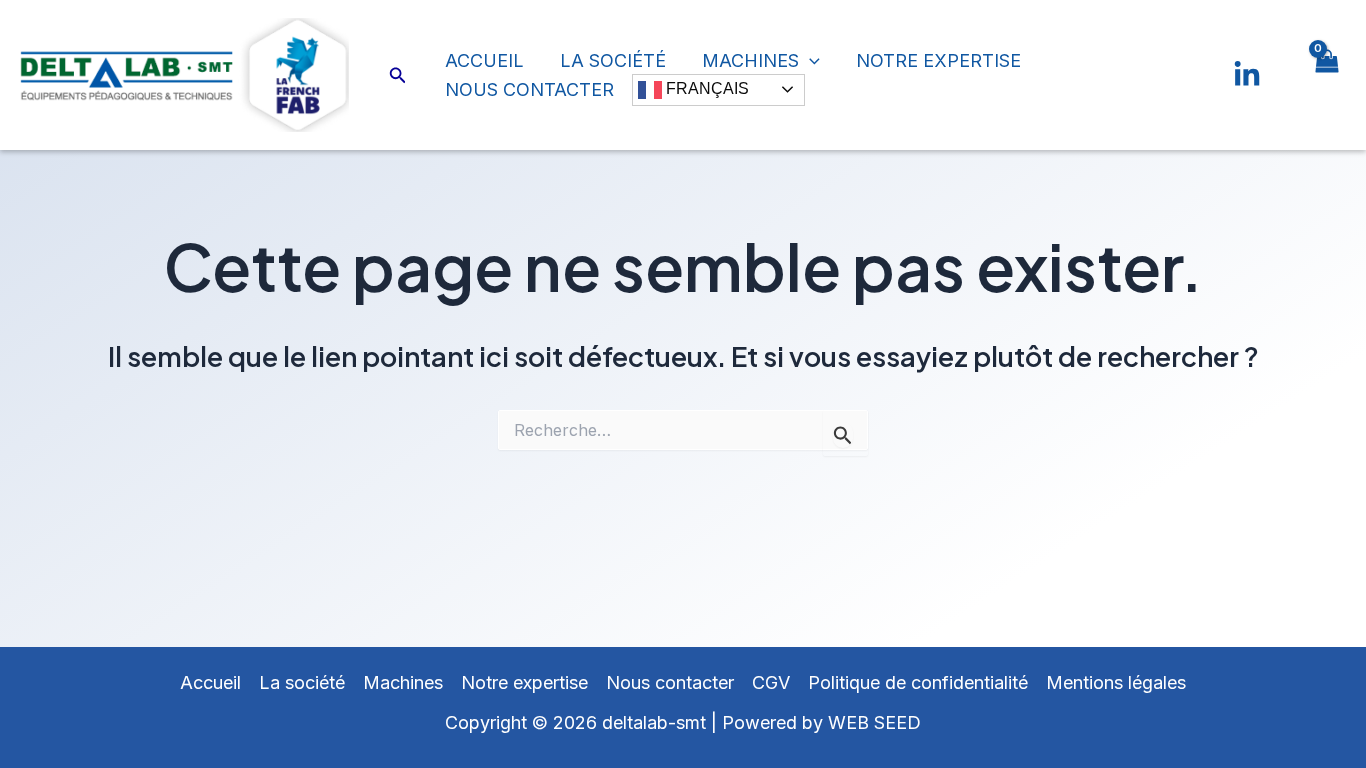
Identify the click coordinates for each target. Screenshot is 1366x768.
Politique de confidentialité (918, 682)
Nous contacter (529, 89)
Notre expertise (938, 60)
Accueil (484, 60)
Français (705, 88)
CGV (771, 682)
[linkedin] (1247, 75)
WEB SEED (874, 722)
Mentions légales (1116, 682)
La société (613, 60)
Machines (750, 60)
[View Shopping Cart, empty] (1326, 75)
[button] (398, 75)
